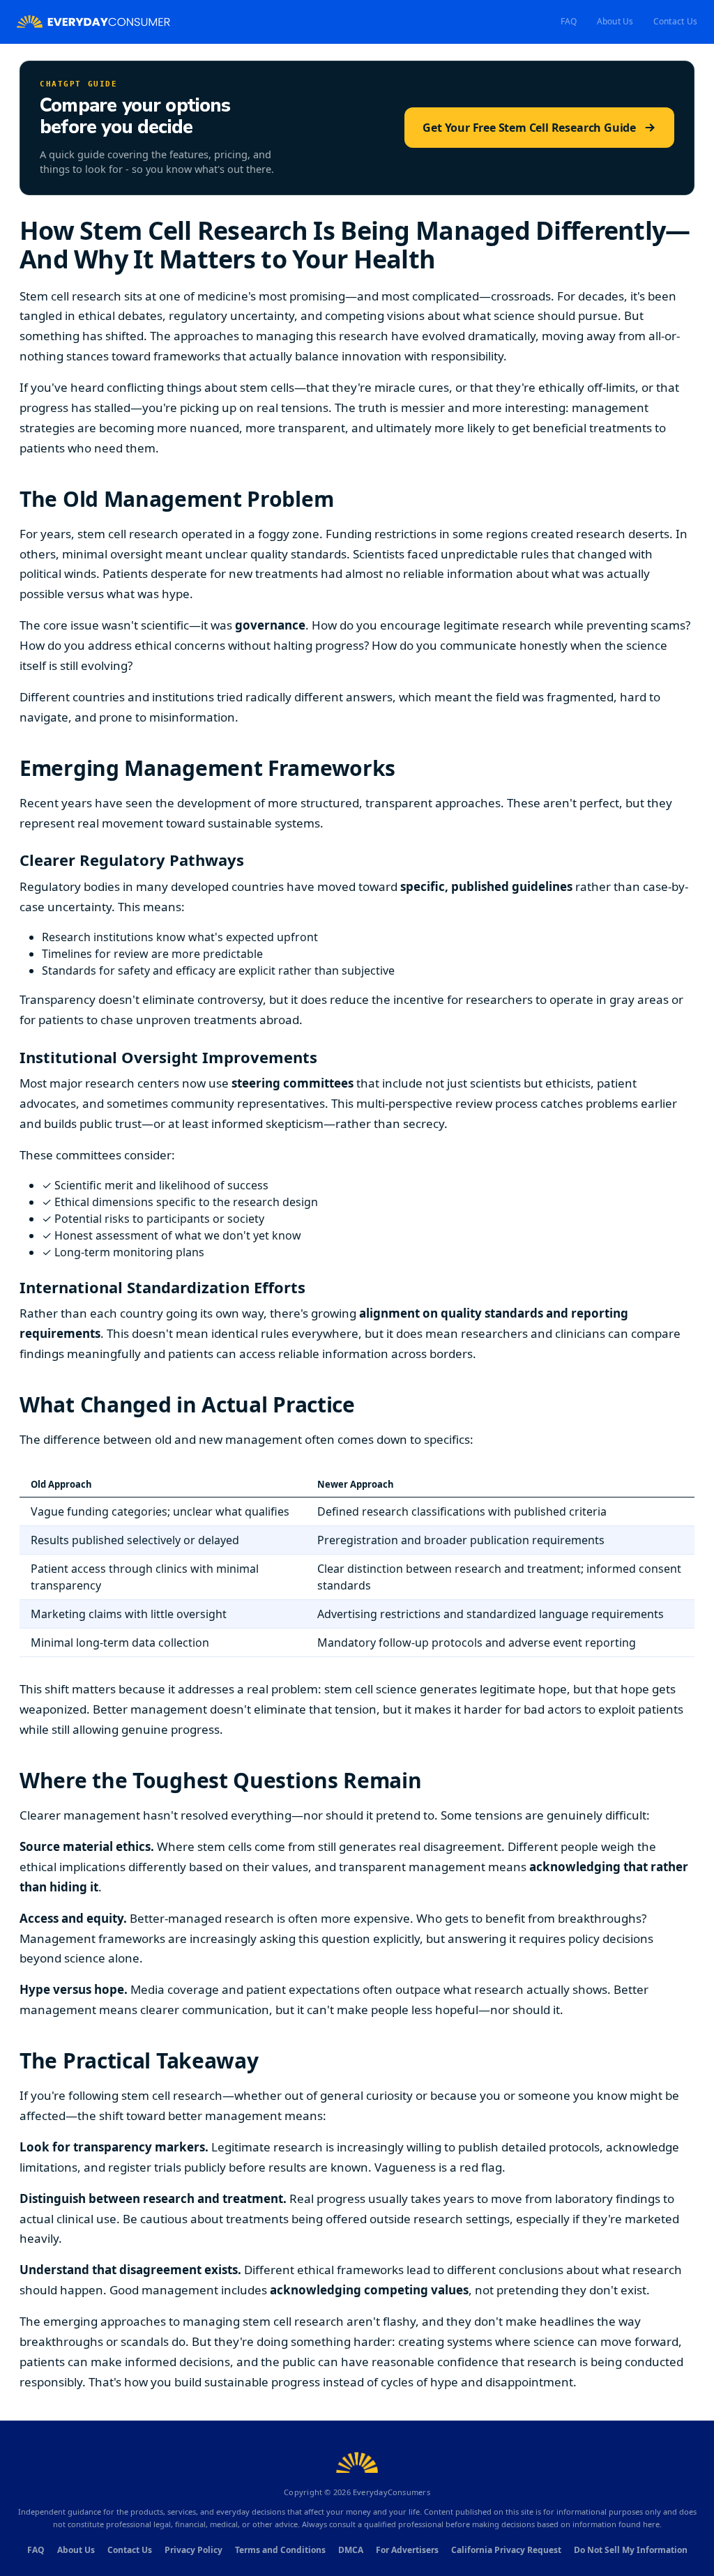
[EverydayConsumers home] (93, 22)
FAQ (569, 21)
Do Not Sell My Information (631, 2550)
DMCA (351, 2550)
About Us (615, 21)
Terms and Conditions (280, 2550)
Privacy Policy (193, 2550)
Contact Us (675, 21)
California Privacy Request (506, 2550)
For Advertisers (407, 2550)
